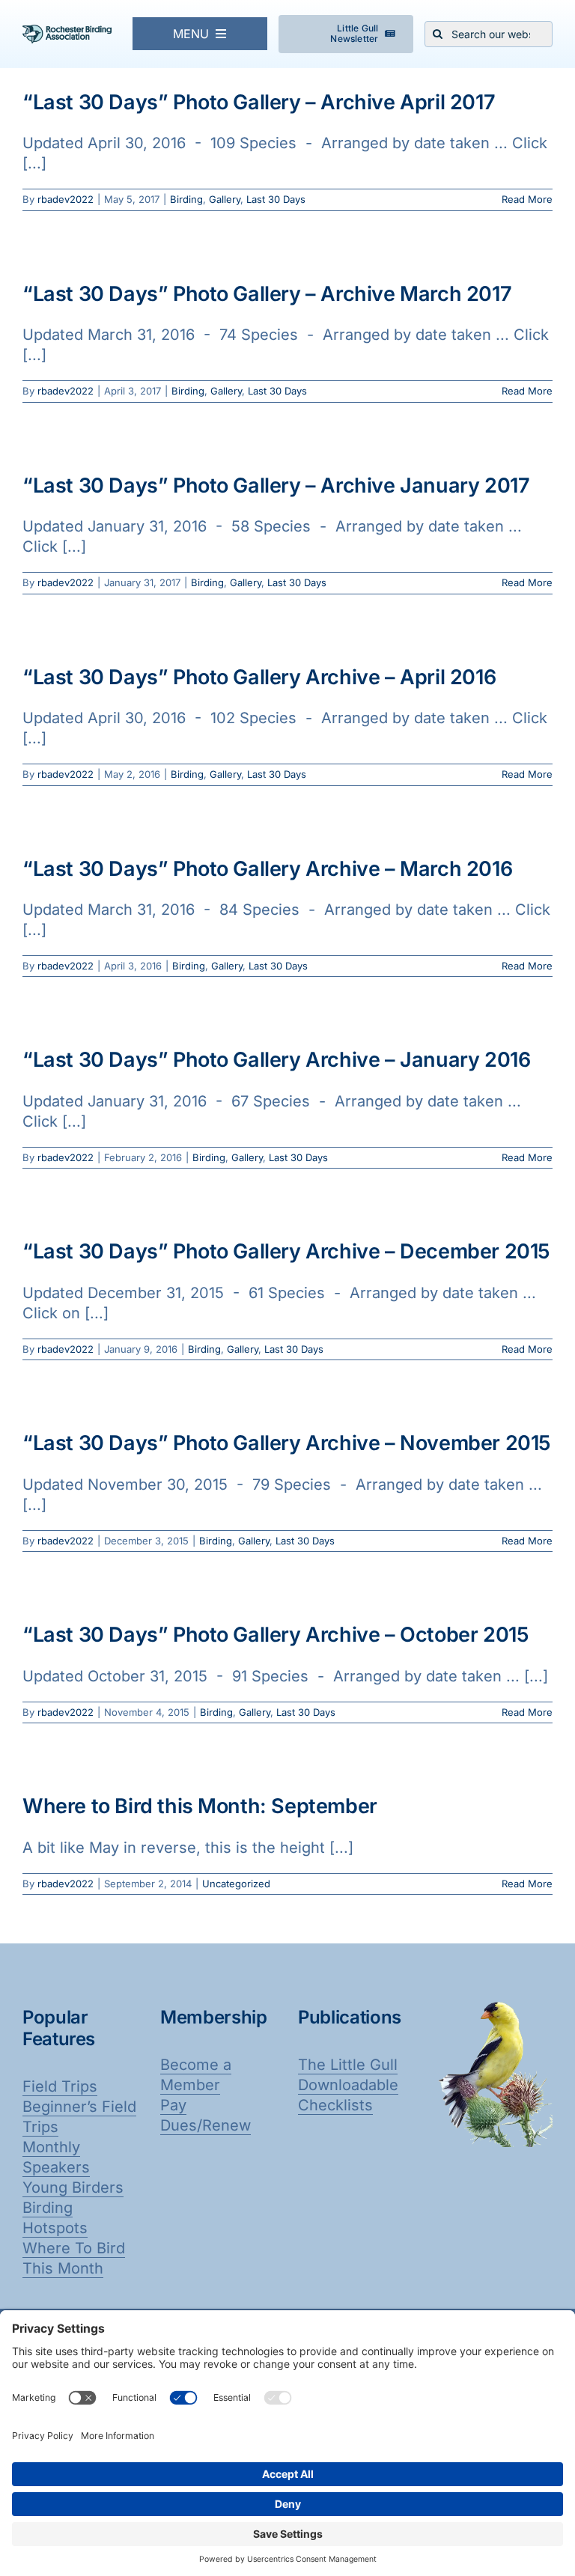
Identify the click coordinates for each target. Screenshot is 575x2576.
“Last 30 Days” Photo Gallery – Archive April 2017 (259, 102)
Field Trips (60, 2086)
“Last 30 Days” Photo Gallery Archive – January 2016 (276, 1060)
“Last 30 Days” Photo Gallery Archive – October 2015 (276, 1635)
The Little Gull (348, 2065)
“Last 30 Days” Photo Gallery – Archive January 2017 (276, 485)
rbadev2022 (66, 199)
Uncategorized (236, 1884)
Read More (527, 199)
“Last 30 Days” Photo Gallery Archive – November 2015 (287, 1443)
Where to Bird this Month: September (200, 1806)
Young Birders (73, 2187)
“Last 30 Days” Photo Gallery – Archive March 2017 (267, 294)
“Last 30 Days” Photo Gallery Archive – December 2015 (286, 1251)
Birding (186, 199)
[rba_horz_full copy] (67, 32)
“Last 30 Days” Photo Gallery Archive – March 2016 (267, 869)
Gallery (225, 199)
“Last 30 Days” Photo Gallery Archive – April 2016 (259, 677)
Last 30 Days (276, 199)
